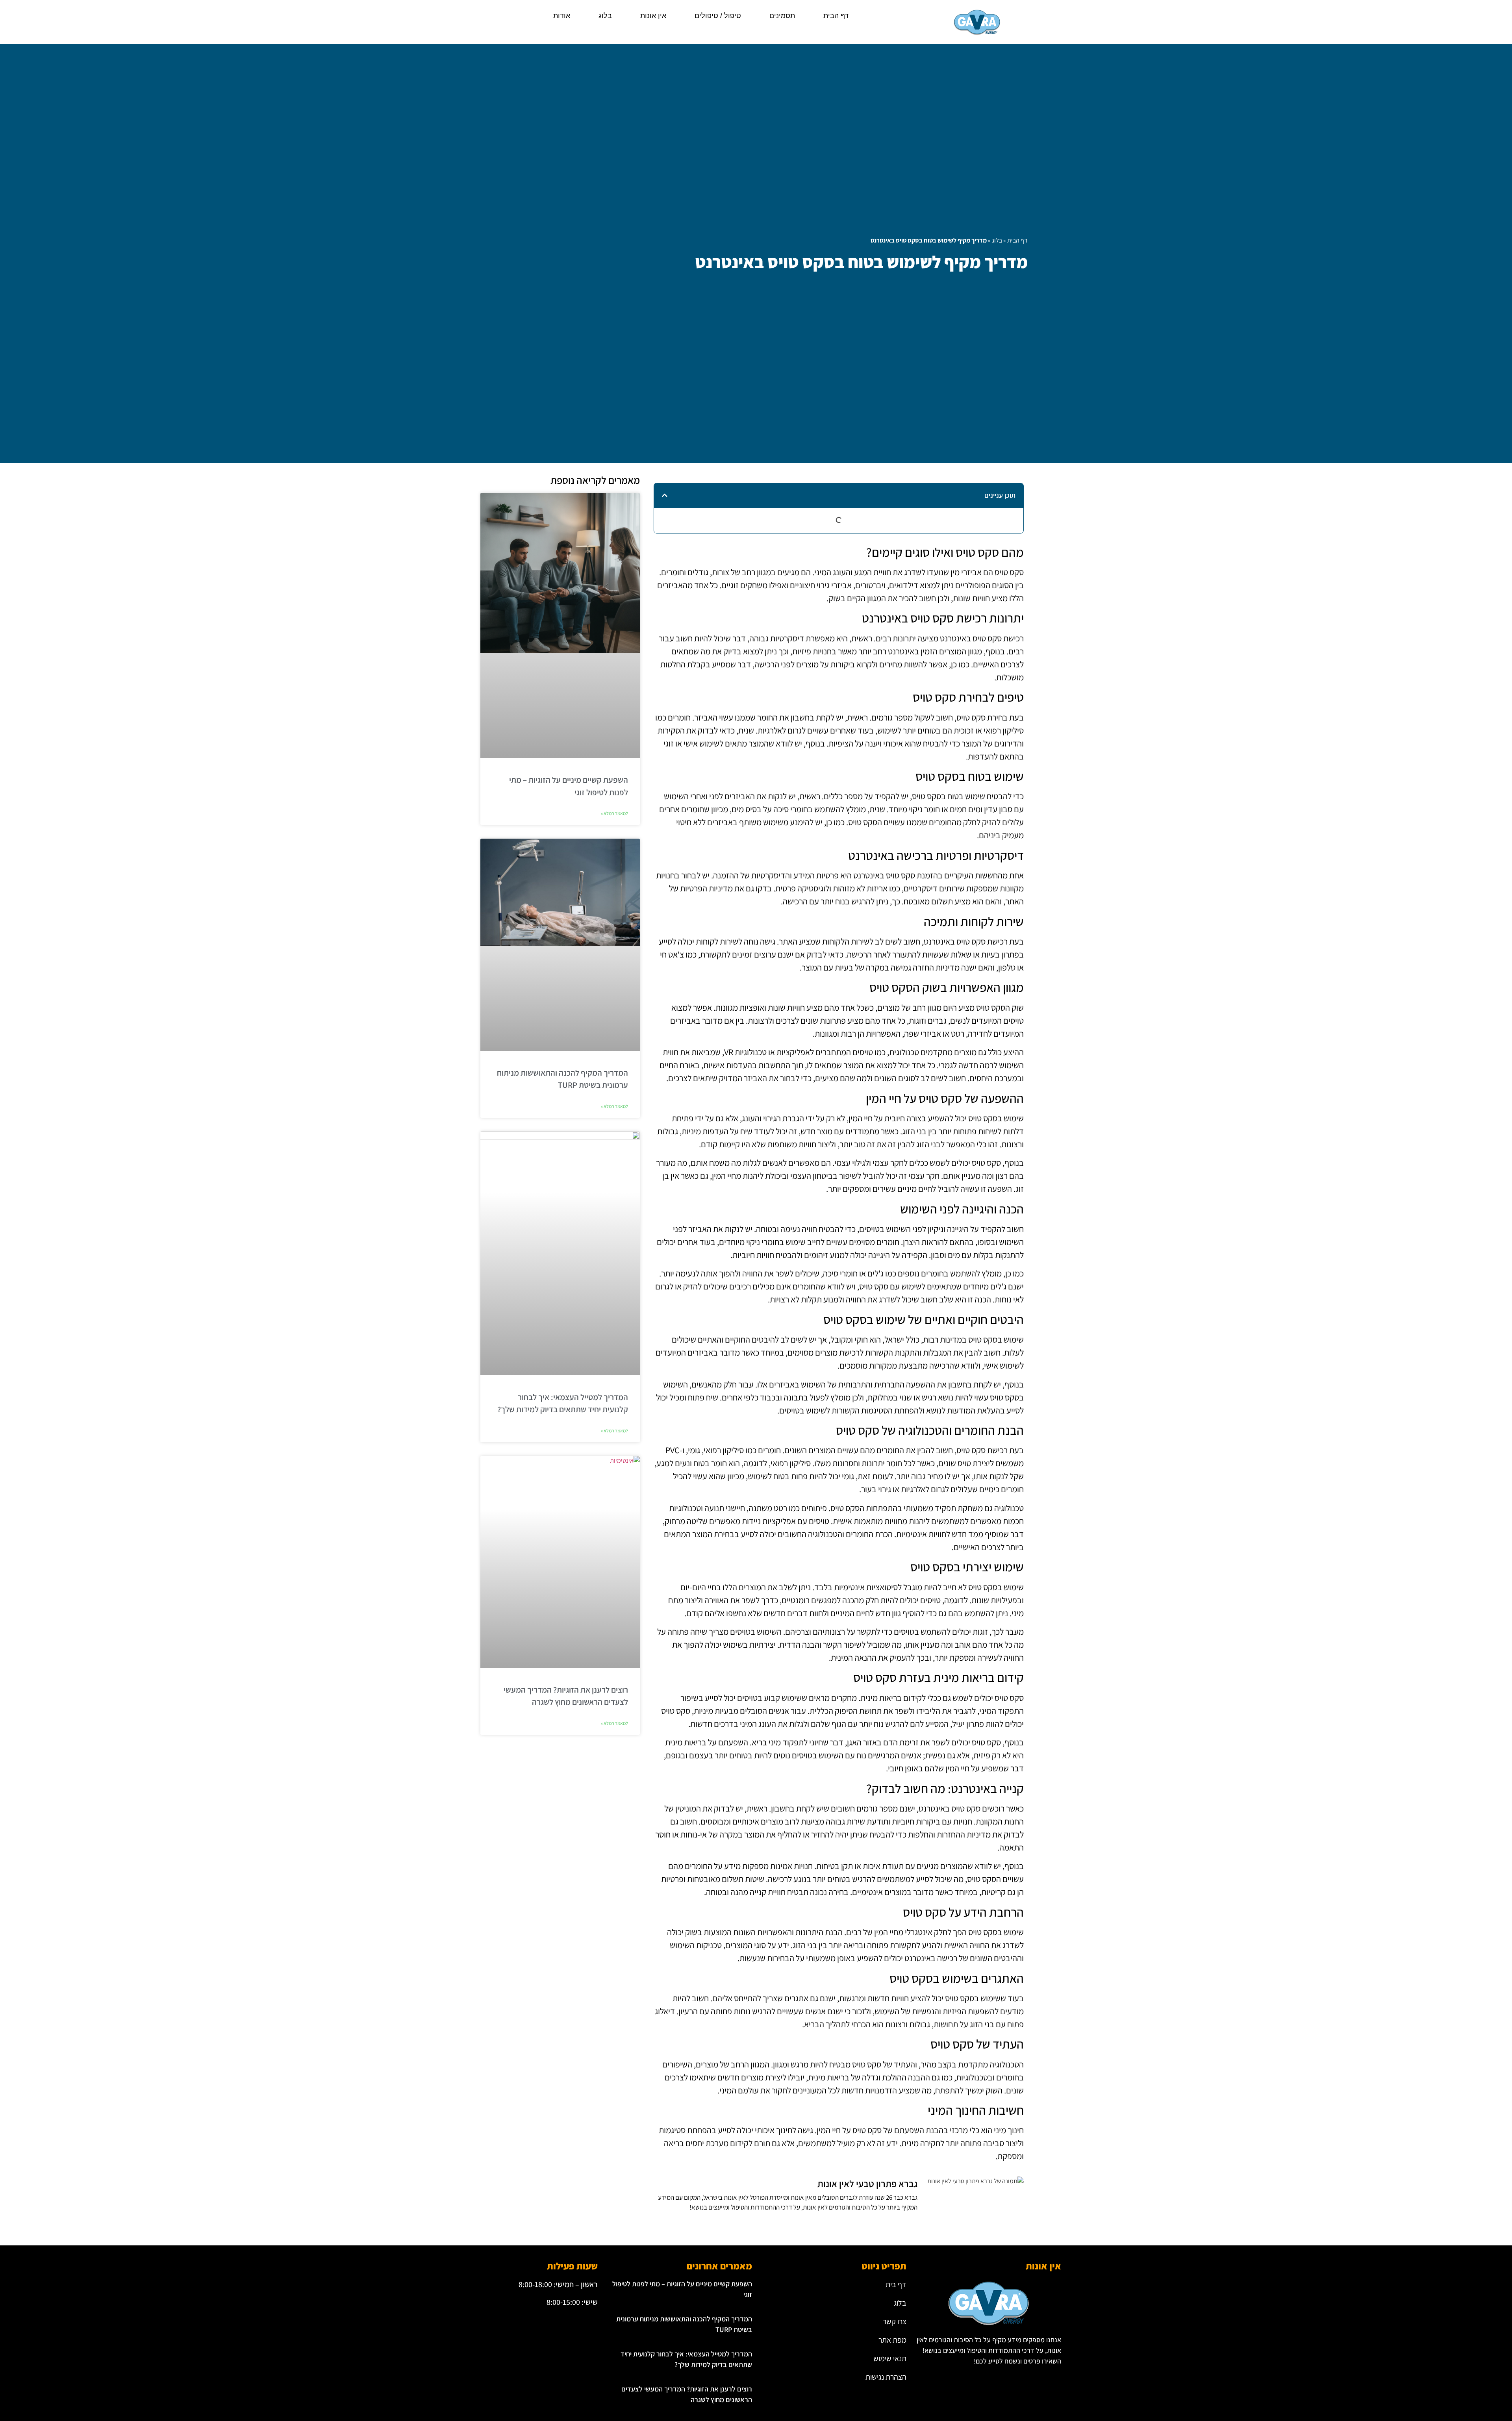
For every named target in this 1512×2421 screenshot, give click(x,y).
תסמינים (782, 16)
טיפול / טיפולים (718, 16)
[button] (665, 495)
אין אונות (653, 16)
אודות (562, 16)
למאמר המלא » (614, 813)
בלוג (605, 16)
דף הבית (836, 16)
